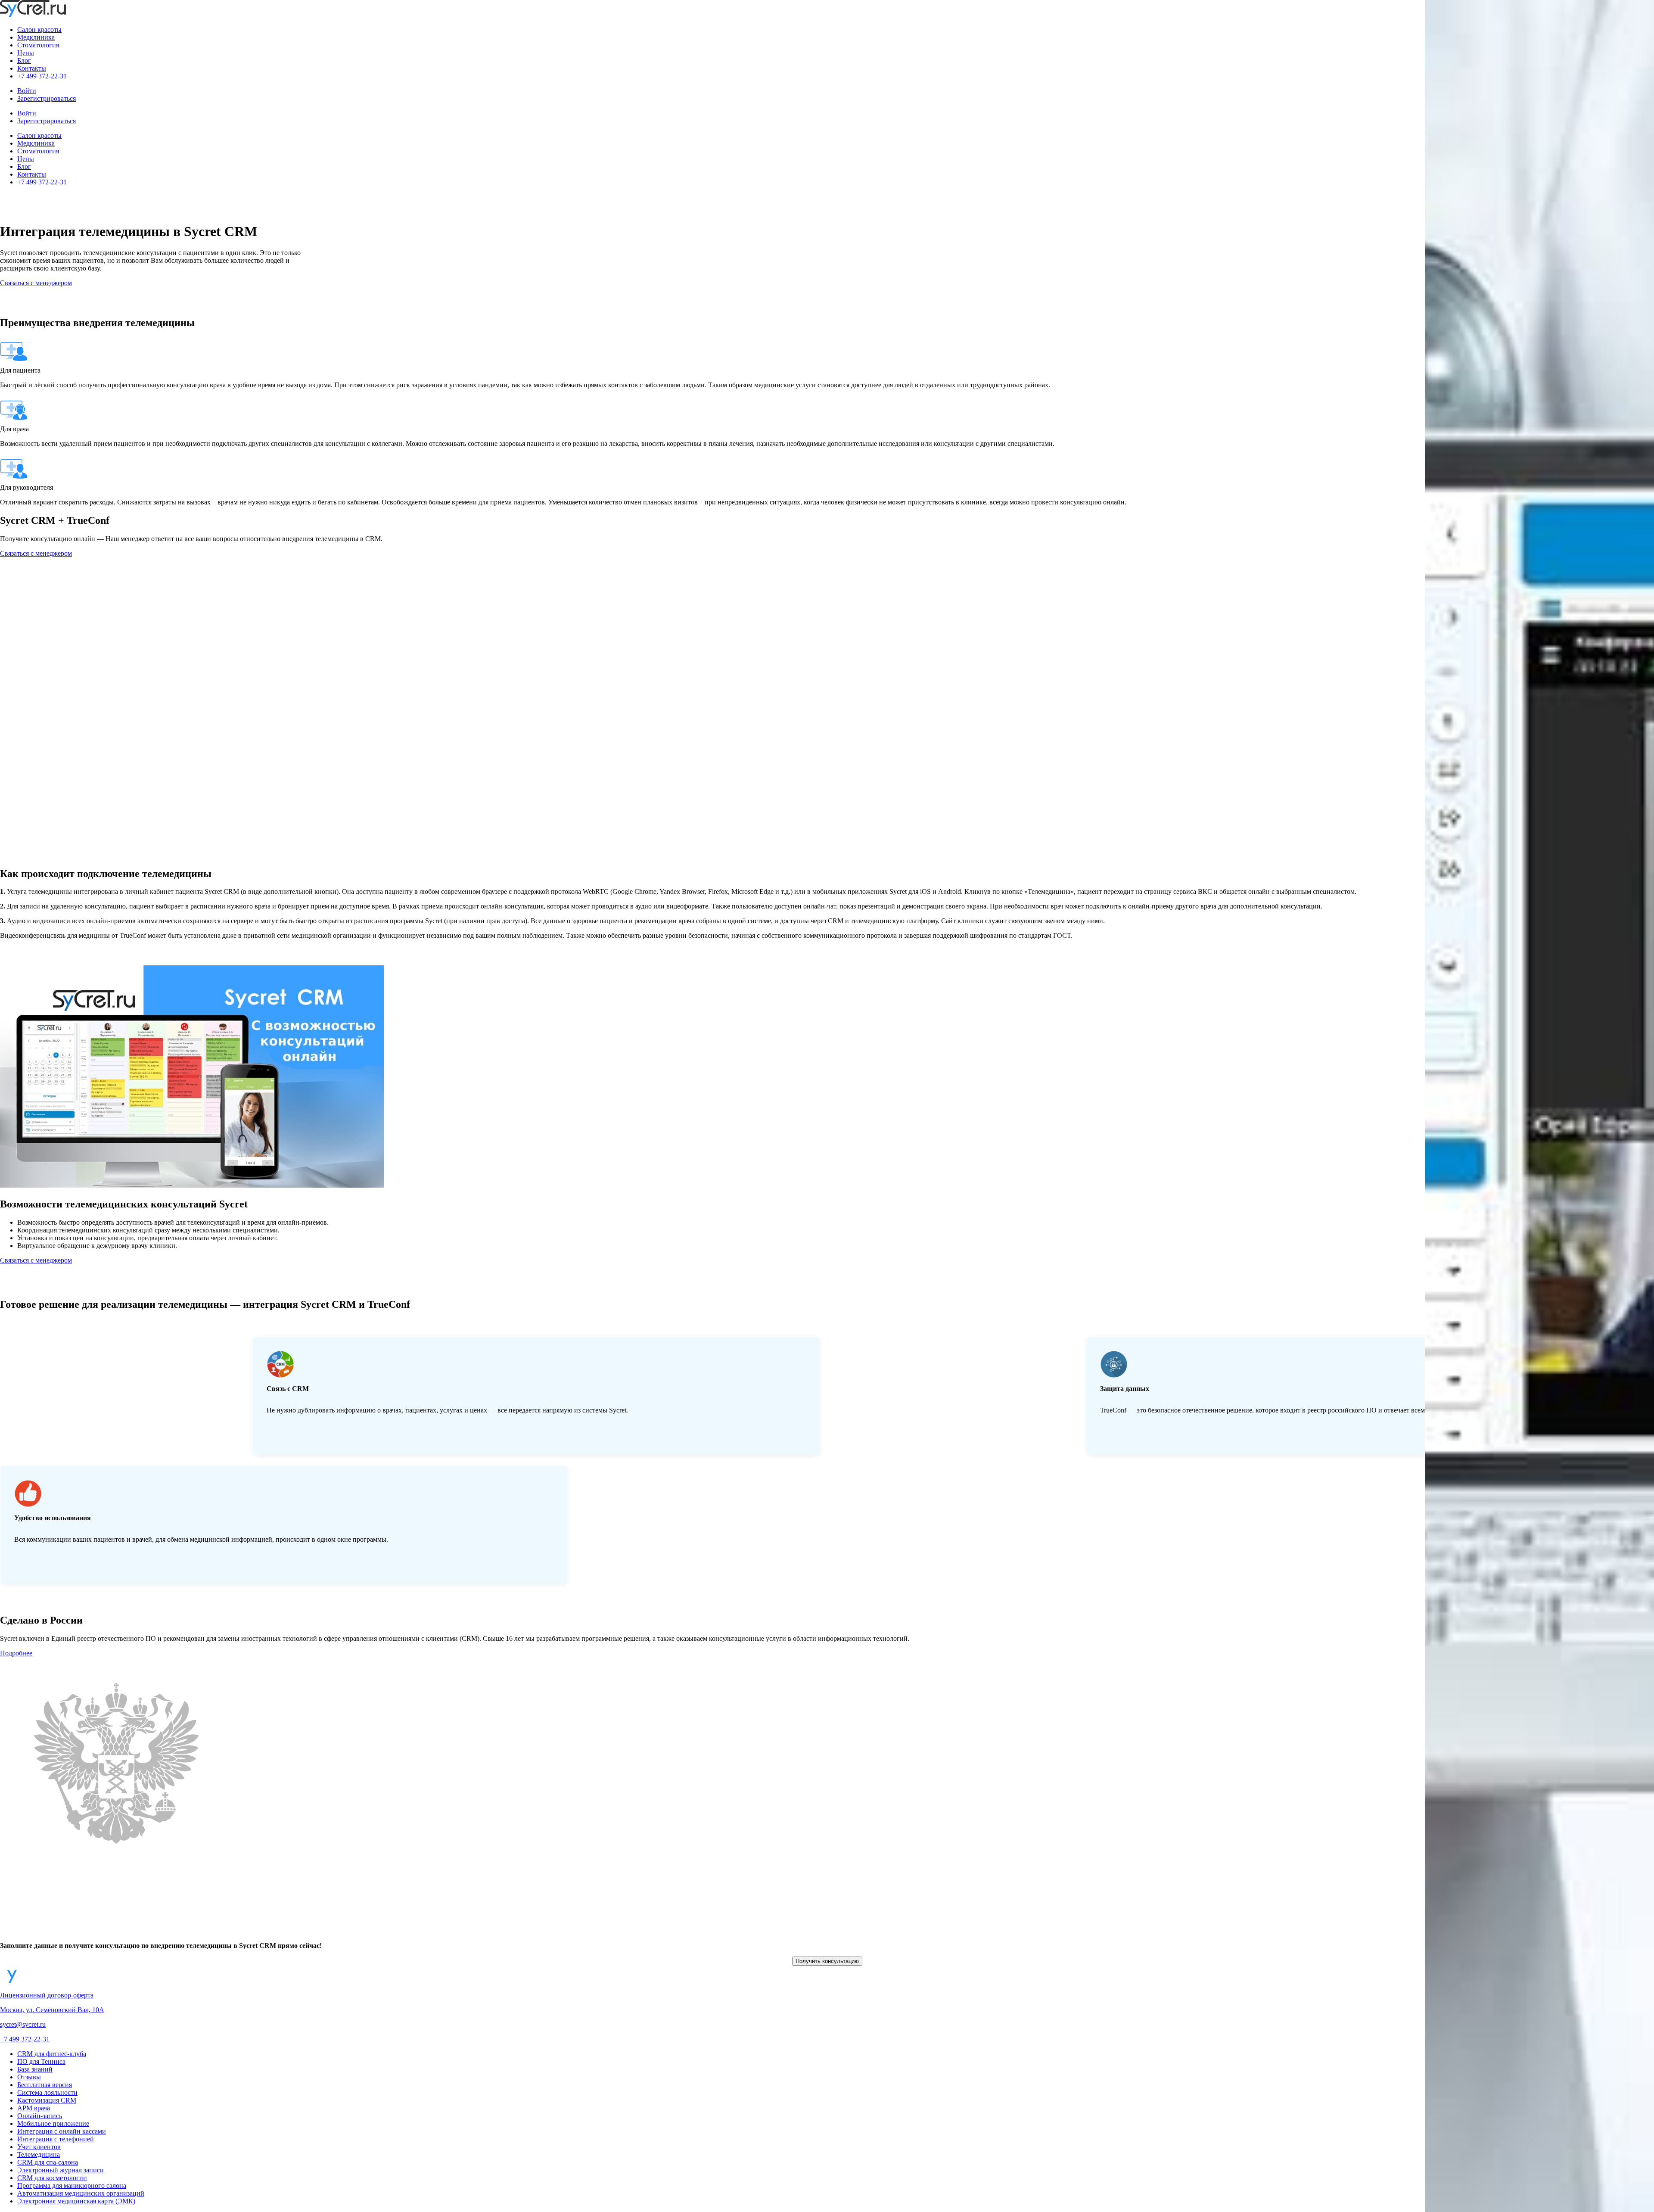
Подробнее (16, 1653)
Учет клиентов (39, 2147)
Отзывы (29, 2077)
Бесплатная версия (45, 2085)
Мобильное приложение (53, 2123)
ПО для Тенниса (41, 2061)
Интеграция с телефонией (56, 2139)
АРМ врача (34, 2108)
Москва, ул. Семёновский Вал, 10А (52, 2010)
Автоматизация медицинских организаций (81, 2193)
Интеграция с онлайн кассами (62, 2131)
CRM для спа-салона (48, 2162)
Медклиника (36, 37)
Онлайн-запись (40, 2116)
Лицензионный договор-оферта (47, 1995)
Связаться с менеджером (36, 283)
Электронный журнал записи (61, 2170)
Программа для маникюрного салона (72, 2186)
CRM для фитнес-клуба (52, 2054)
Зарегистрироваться (47, 98)
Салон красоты (39, 30)
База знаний (35, 2069)
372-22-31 (25, 2039)
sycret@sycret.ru (23, 2024)
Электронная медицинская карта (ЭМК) (76, 2201)
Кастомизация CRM (47, 2100)
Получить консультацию (827, 1961)
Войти (27, 91)
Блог (24, 61)
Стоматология (38, 45)
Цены (26, 53)
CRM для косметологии (52, 2178)
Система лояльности (47, 2092)
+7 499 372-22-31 (42, 76)
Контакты (32, 68)
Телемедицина (39, 2154)
